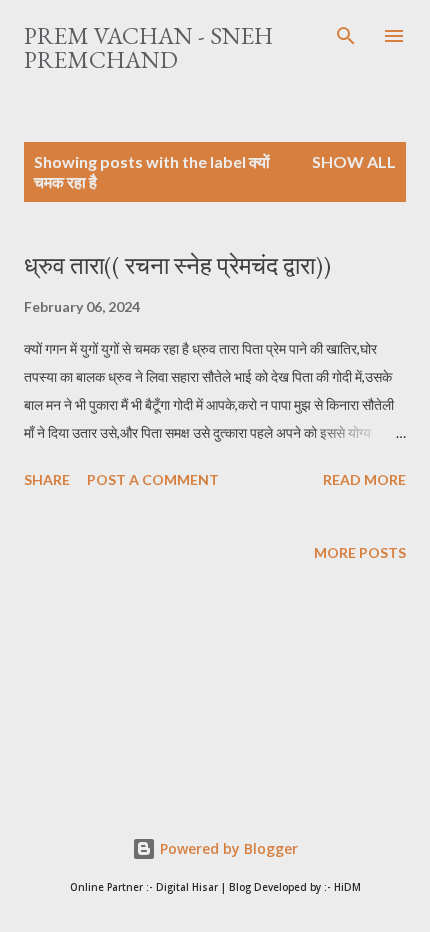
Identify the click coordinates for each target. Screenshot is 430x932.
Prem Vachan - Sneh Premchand (148, 47)
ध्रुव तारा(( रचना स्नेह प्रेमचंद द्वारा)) (177, 265)
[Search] (346, 36)
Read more (364, 479)
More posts (360, 552)
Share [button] (47, 479)
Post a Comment (153, 479)
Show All (354, 161)
